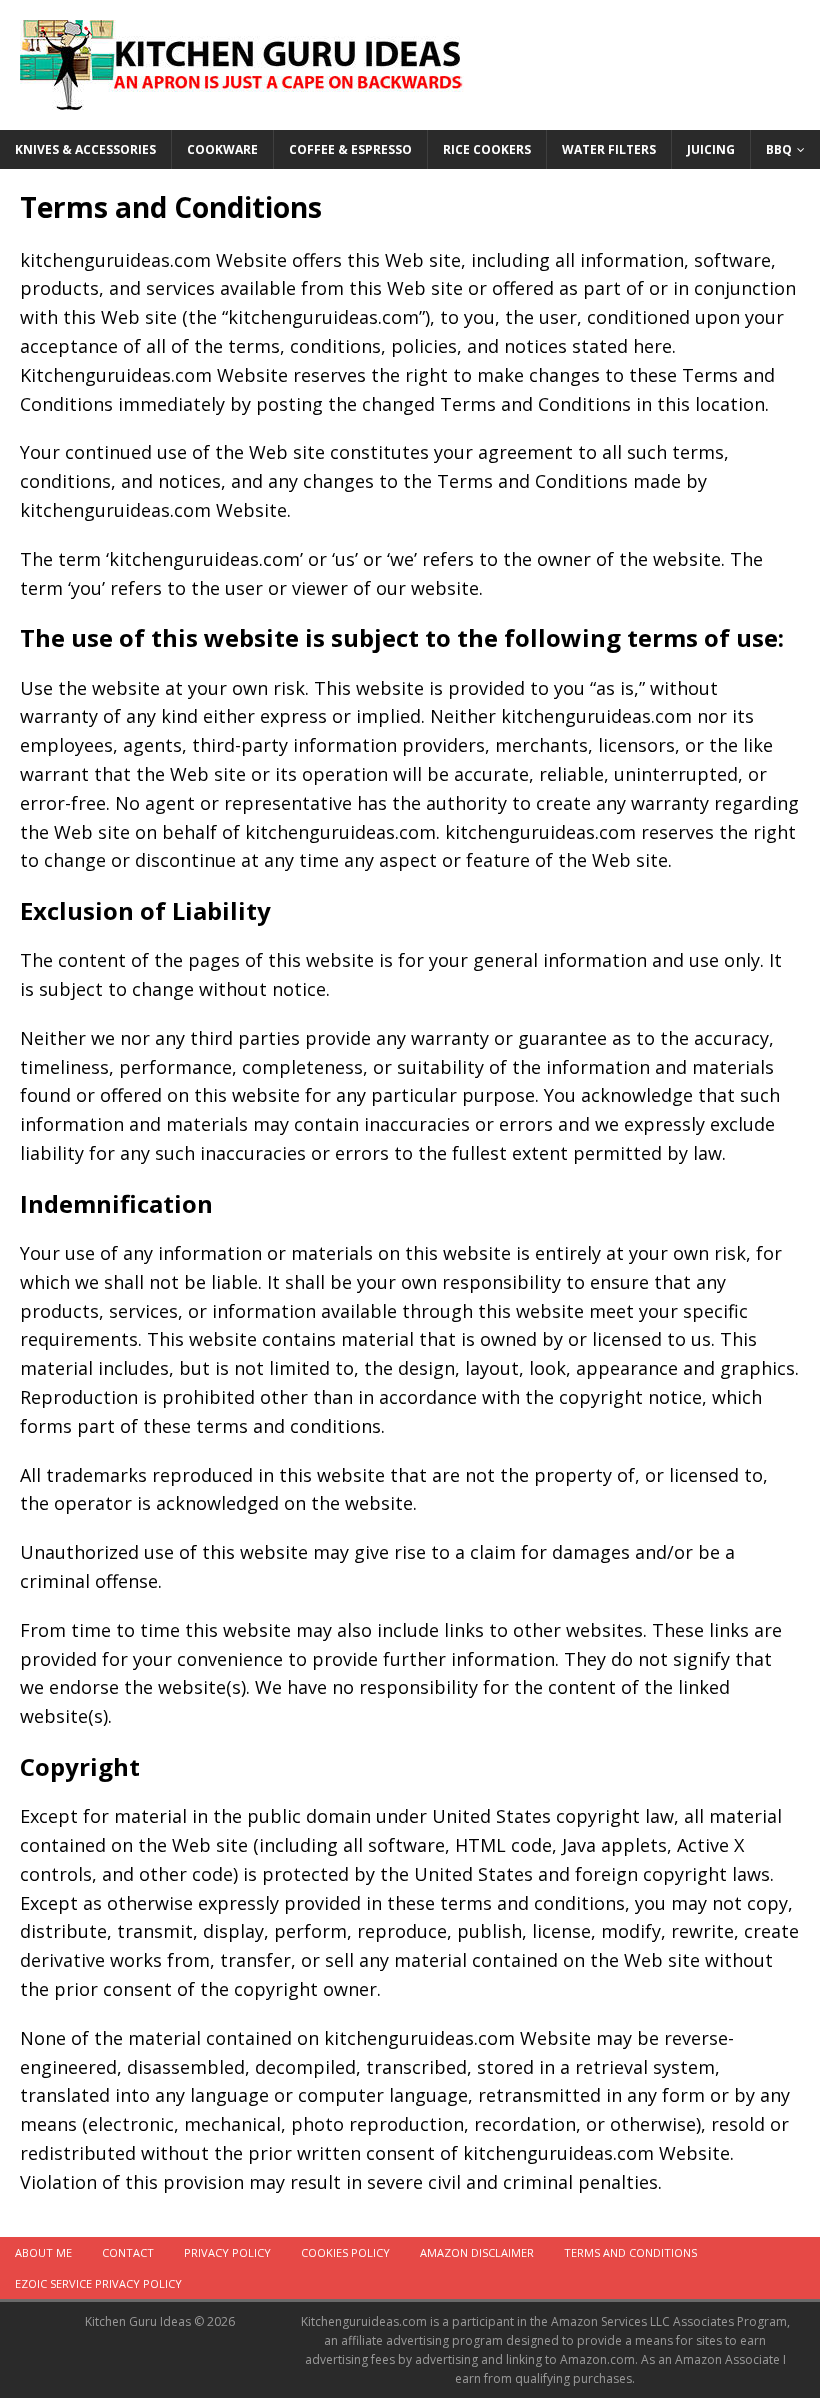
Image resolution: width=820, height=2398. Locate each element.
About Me (43, 2252)
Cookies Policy (345, 2252)
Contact (128, 2252)
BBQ (779, 149)
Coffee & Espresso (350, 149)
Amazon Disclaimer (477, 2252)
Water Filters (609, 149)
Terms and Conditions (630, 2252)
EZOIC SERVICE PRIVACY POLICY (98, 2283)
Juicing (711, 149)
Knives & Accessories (85, 149)
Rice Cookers (487, 149)
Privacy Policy (227, 2252)
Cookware (222, 149)
